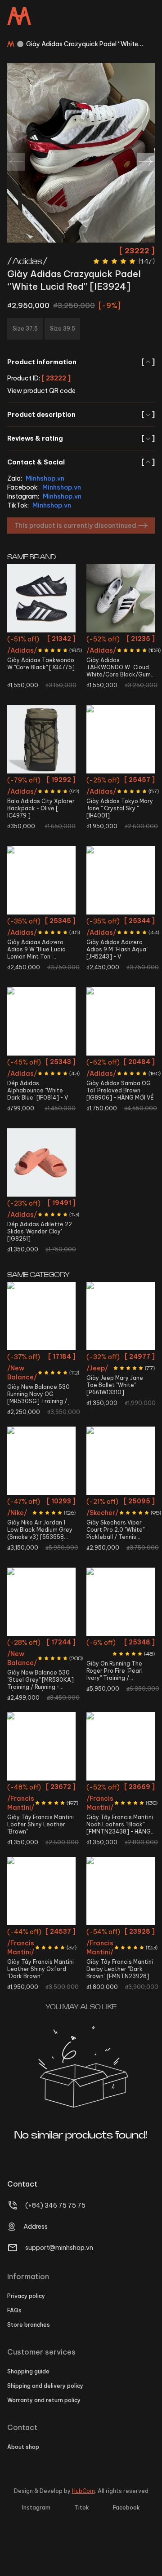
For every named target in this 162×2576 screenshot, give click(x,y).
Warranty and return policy (44, 2400)
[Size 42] (121, 880)
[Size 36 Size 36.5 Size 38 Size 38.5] (121, 739)
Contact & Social (81, 462)
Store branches (29, 2325)
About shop (23, 2447)
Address (36, 2227)
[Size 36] (41, 598)
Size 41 (109, 1660)
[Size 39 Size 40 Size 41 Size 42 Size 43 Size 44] (121, 1891)
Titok (82, 2508)
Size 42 (121, 922)
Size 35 (109, 1358)
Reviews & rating (81, 438)
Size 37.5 (109, 1080)
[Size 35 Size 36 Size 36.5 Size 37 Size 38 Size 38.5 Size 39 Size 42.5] (121, 1461)
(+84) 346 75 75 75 (55, 2205)
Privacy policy (26, 2296)
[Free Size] (41, 739)
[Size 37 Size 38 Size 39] (41, 1162)
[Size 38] (41, 880)
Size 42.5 (30, 1423)
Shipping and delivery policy (45, 2386)
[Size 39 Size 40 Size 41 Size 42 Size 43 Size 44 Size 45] (41, 1746)
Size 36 (42, 640)
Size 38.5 (133, 798)
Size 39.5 (121, 1096)
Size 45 (42, 1837)
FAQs (14, 2310)
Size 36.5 (121, 640)
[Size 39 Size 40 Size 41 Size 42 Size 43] (41, 1891)
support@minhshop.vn (59, 2248)
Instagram (36, 2508)
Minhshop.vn (45, 478)
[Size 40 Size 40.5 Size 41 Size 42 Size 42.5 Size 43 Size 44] (121, 1602)
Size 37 (29, 1204)
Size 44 (53, 1519)
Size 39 (27, 1063)
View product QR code (41, 391)
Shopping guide (28, 2371)
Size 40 (27, 1390)
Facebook (126, 2508)
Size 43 (56, 1423)
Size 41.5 (30, 1407)
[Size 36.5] (121, 598)
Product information (81, 362)
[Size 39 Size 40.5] (41, 1021)
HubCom (83, 2491)
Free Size (41, 781)
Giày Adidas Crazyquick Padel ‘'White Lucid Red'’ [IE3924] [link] (82, 44)
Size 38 (106, 798)
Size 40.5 (53, 1063)
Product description (81, 415)
